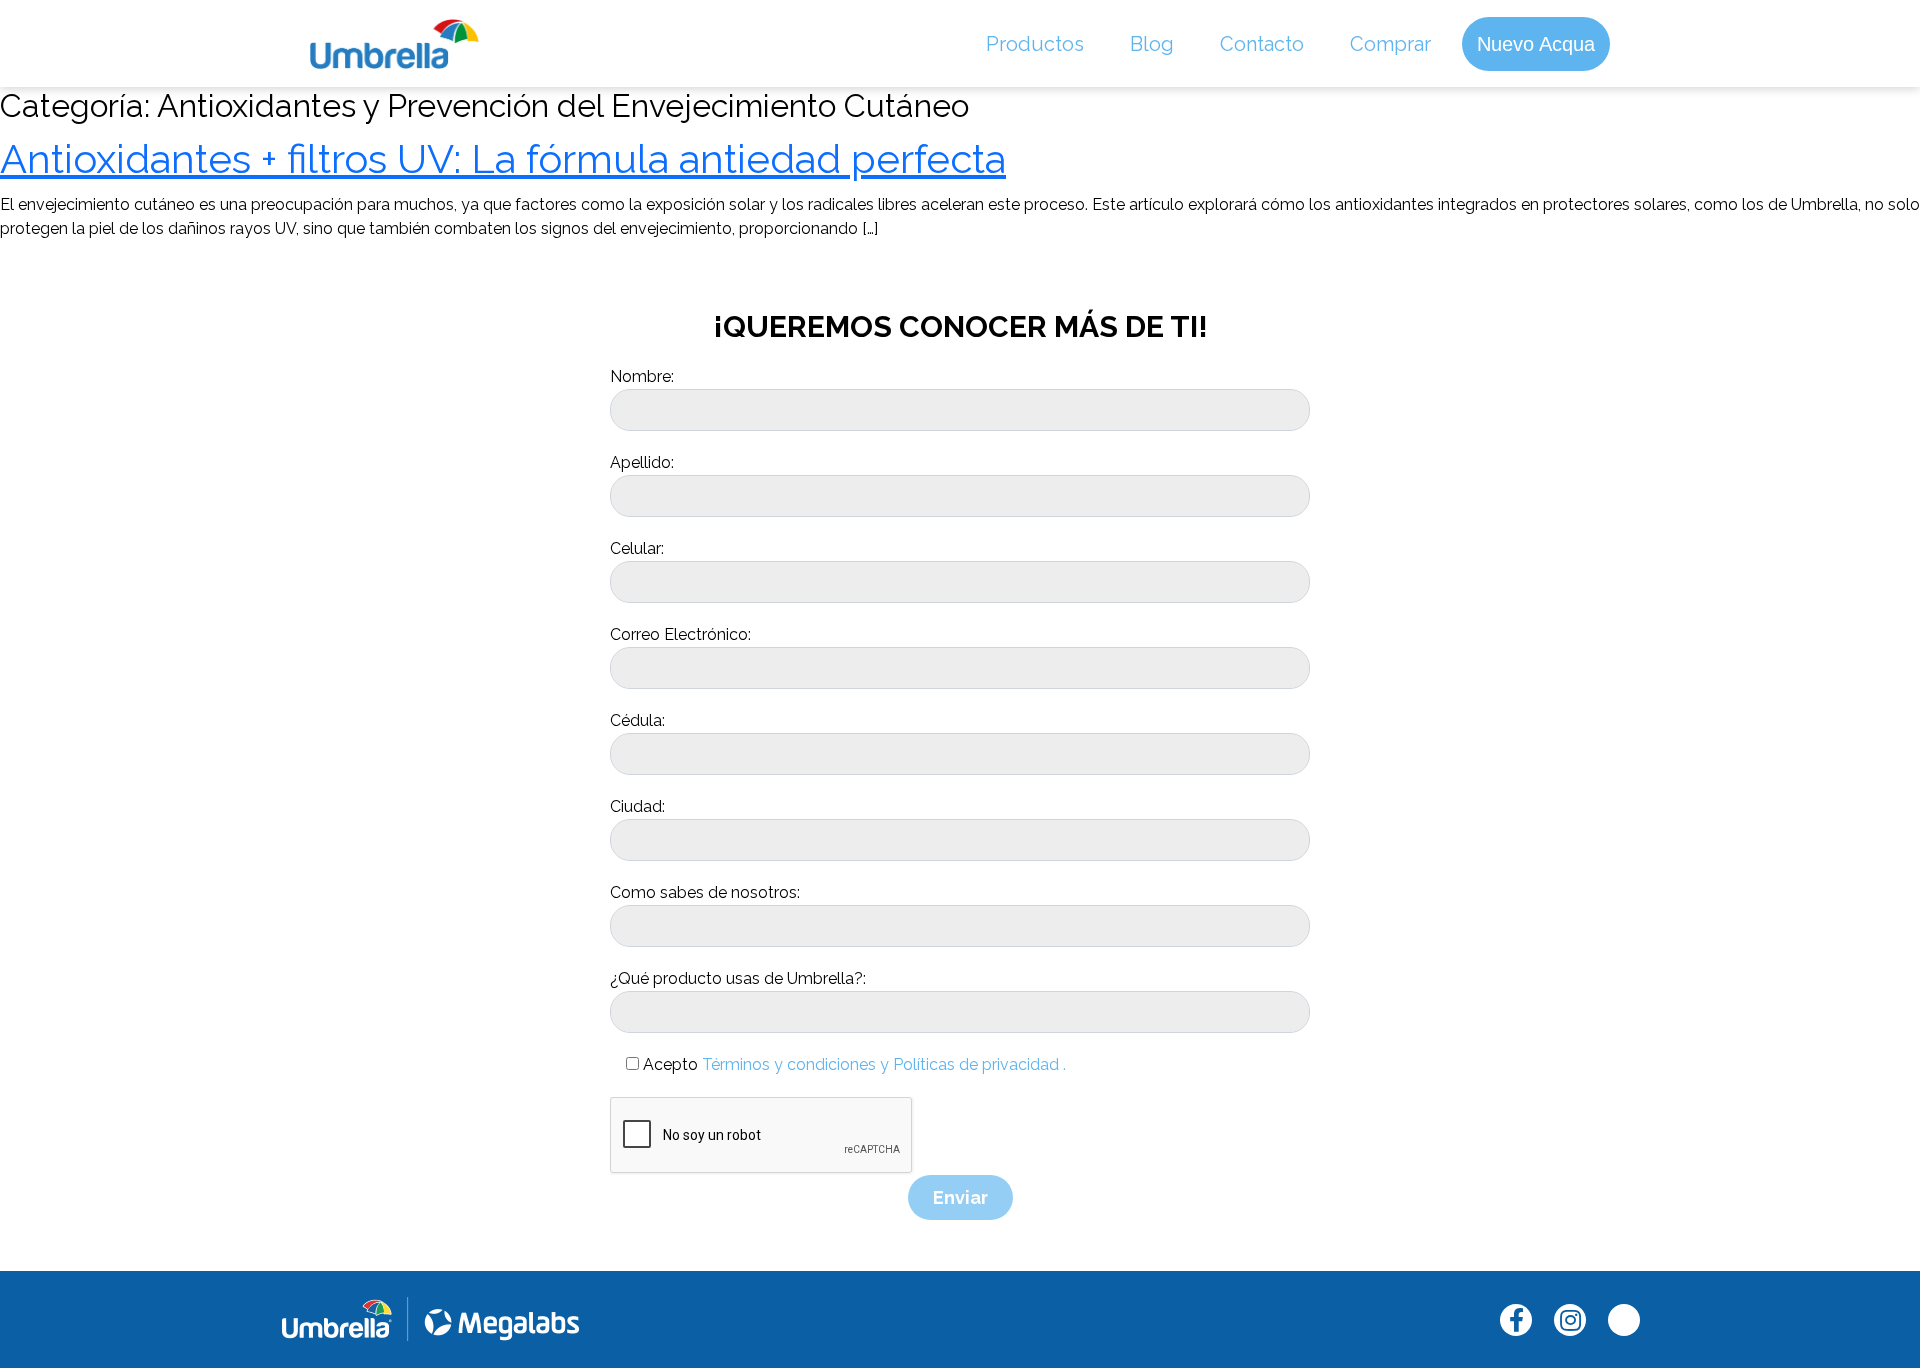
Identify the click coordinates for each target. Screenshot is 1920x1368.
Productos (1035, 44)
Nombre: (642, 376)
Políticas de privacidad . (979, 1064)
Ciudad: (637, 806)
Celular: (637, 548)
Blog (1152, 44)
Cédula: (637, 720)
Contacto (1262, 44)
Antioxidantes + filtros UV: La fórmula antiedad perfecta (503, 158)
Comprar (1390, 44)
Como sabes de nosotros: (705, 892)
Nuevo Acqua (1536, 44)
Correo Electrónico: (680, 634)
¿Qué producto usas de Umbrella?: (738, 978)
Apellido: (642, 462)
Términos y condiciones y (795, 1064)
